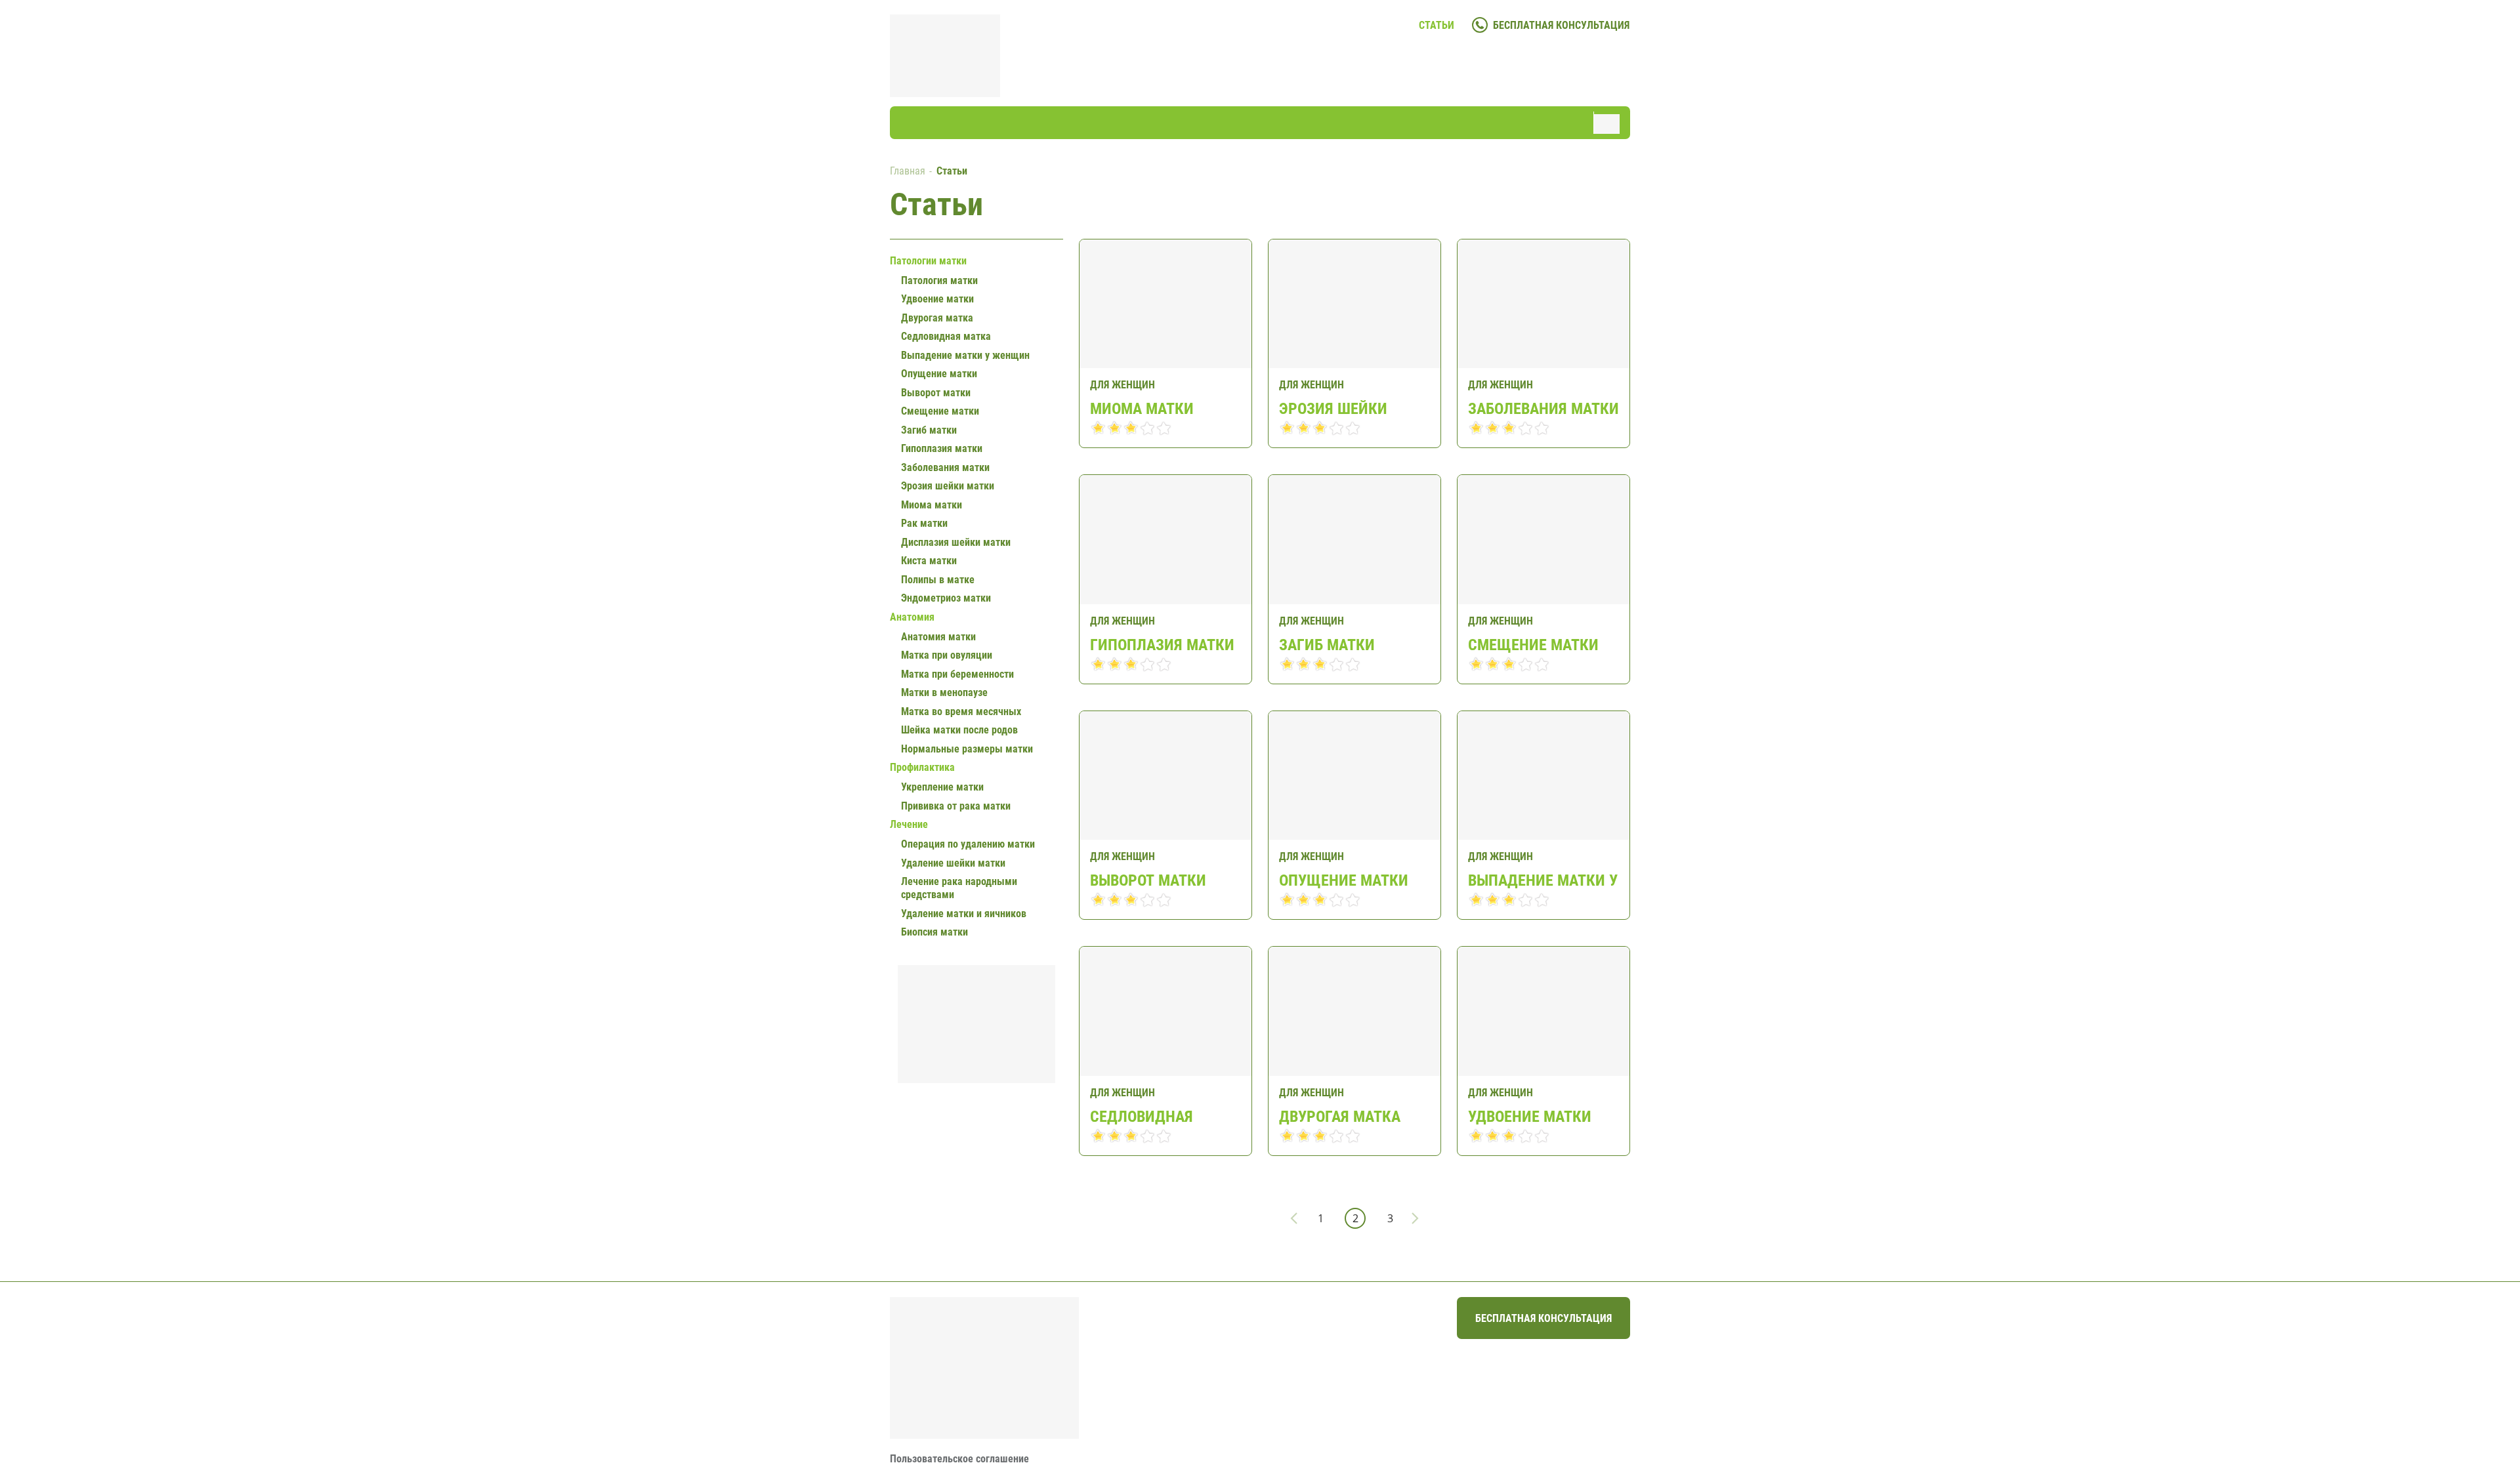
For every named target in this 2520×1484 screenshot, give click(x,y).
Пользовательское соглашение (959, 1459)
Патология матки (939, 280)
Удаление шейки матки (953, 863)
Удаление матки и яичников (964, 914)
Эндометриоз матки (946, 598)
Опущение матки (1344, 880)
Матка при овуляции (947, 655)
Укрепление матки (942, 787)
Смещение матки (1533, 645)
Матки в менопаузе (944, 692)
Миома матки (1142, 408)
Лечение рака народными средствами (959, 888)
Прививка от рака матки (956, 806)
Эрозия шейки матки (1333, 408)
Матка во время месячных (961, 711)
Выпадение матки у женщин (1543, 880)
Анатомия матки (938, 637)
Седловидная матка (1142, 1116)
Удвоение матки (1530, 1116)
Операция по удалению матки (968, 844)
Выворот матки (1148, 880)
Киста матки (929, 561)
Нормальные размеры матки (967, 749)
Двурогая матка (1340, 1116)
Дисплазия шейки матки (956, 542)
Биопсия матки (934, 932)
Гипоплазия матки (1162, 645)
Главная (908, 171)
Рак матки (924, 523)
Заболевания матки (1543, 408)
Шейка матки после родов (959, 730)
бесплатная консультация (1561, 25)
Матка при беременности (957, 674)
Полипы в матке (938, 580)
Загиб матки (1327, 645)
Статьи (1437, 25)
